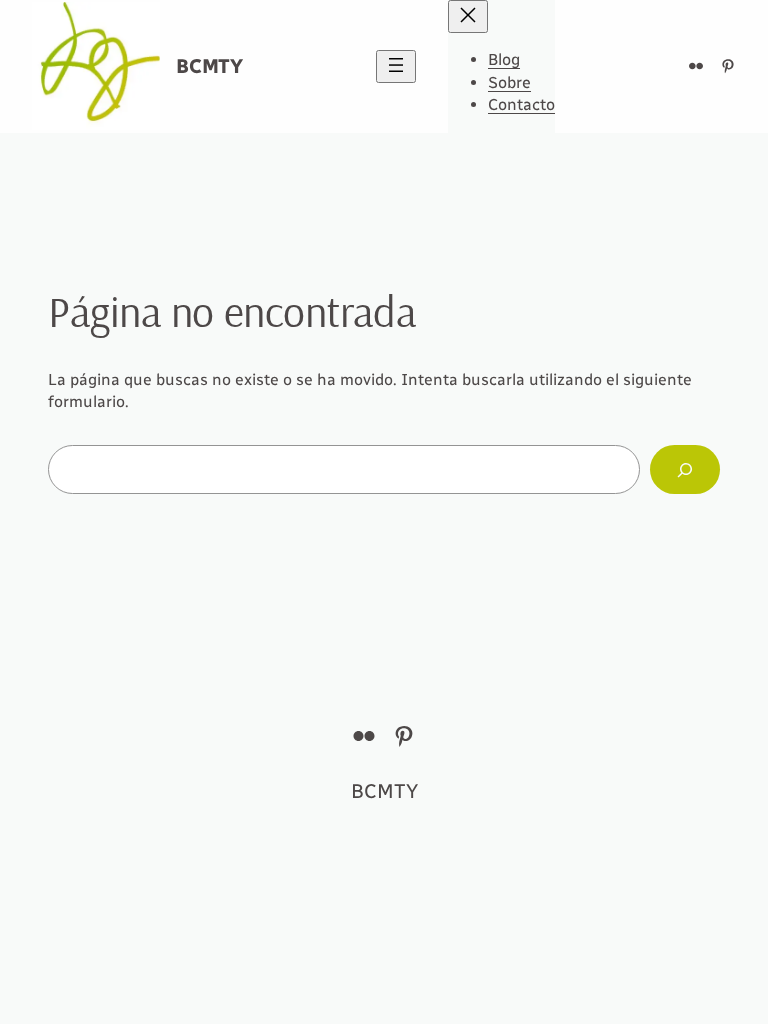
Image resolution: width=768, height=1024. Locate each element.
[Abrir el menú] (396, 66)
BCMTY (209, 66)
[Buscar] (685, 469)
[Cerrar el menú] (468, 16)
